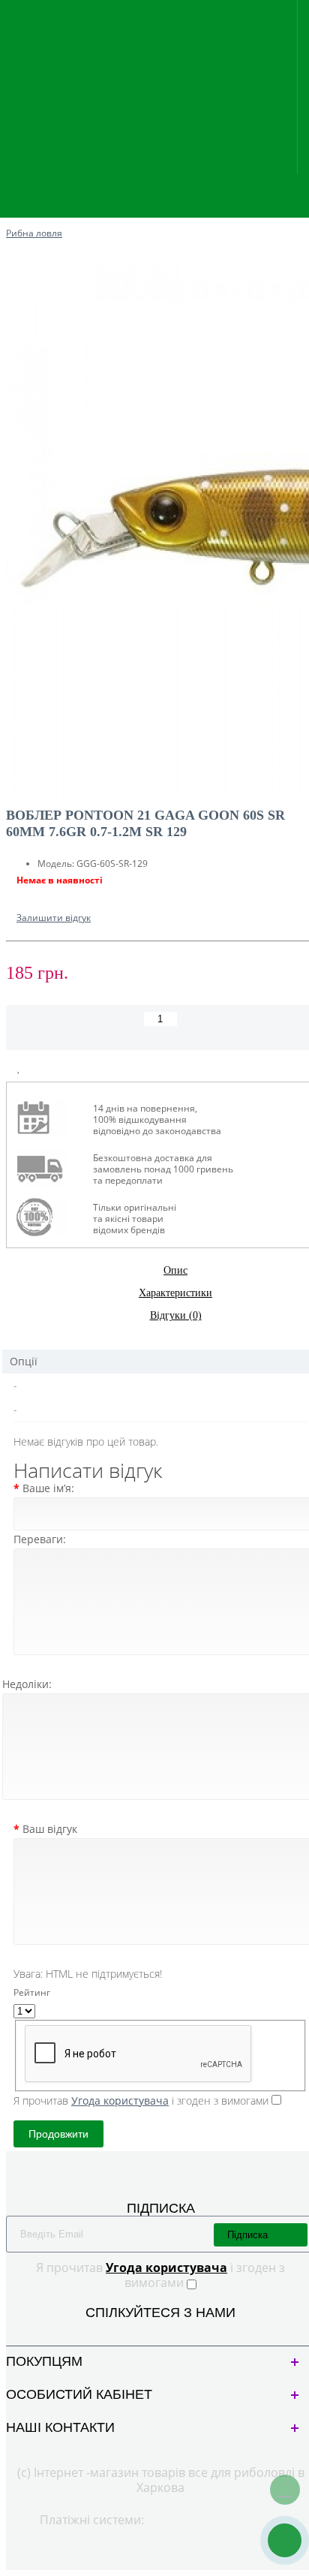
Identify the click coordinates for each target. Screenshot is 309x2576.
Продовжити (58, 2134)
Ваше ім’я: (48, 1488)
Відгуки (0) (176, 1315)
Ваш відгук (50, 1829)
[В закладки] (19, 1068)
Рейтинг (32, 1992)
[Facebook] (148, 2331)
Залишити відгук (54, 918)
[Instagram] (173, 2331)
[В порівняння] (54, 1068)
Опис (175, 1270)
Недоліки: (27, 1684)
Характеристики (175, 1293)
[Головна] (10, 218)
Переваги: (40, 1539)
